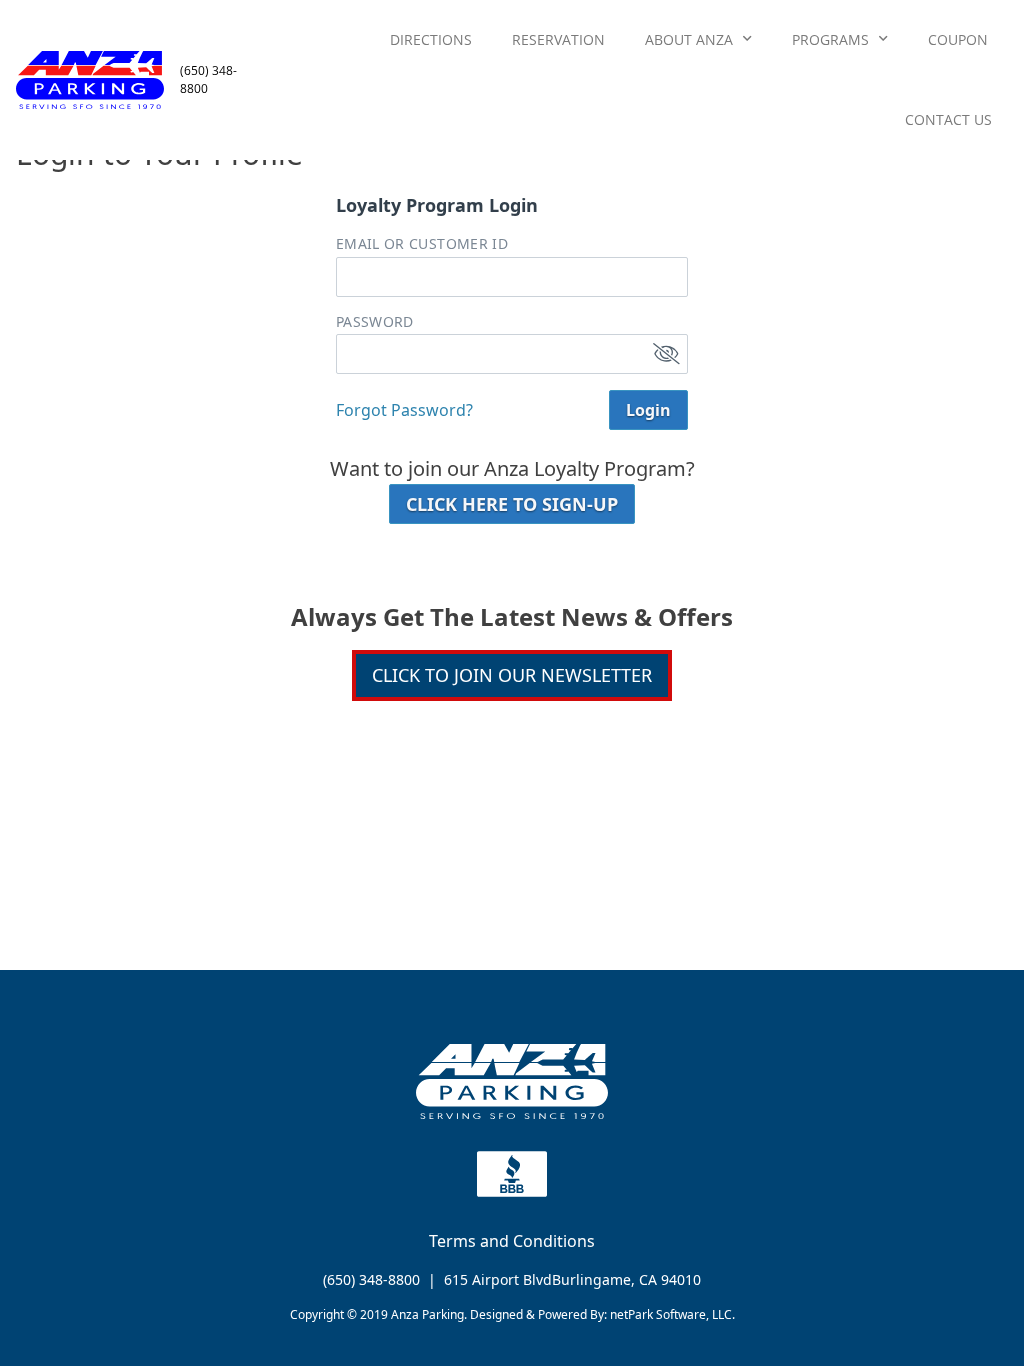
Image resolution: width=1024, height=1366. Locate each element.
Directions (431, 39)
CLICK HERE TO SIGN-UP (512, 504)
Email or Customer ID (422, 244)
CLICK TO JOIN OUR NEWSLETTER (512, 675)
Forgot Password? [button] (404, 410)
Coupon (958, 39)
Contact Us (948, 119)
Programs (830, 39)
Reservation (558, 39)
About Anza (689, 39)
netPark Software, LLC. (672, 1314)
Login (648, 410)
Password (375, 322)
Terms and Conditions (512, 1241)
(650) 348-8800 (371, 1279)
